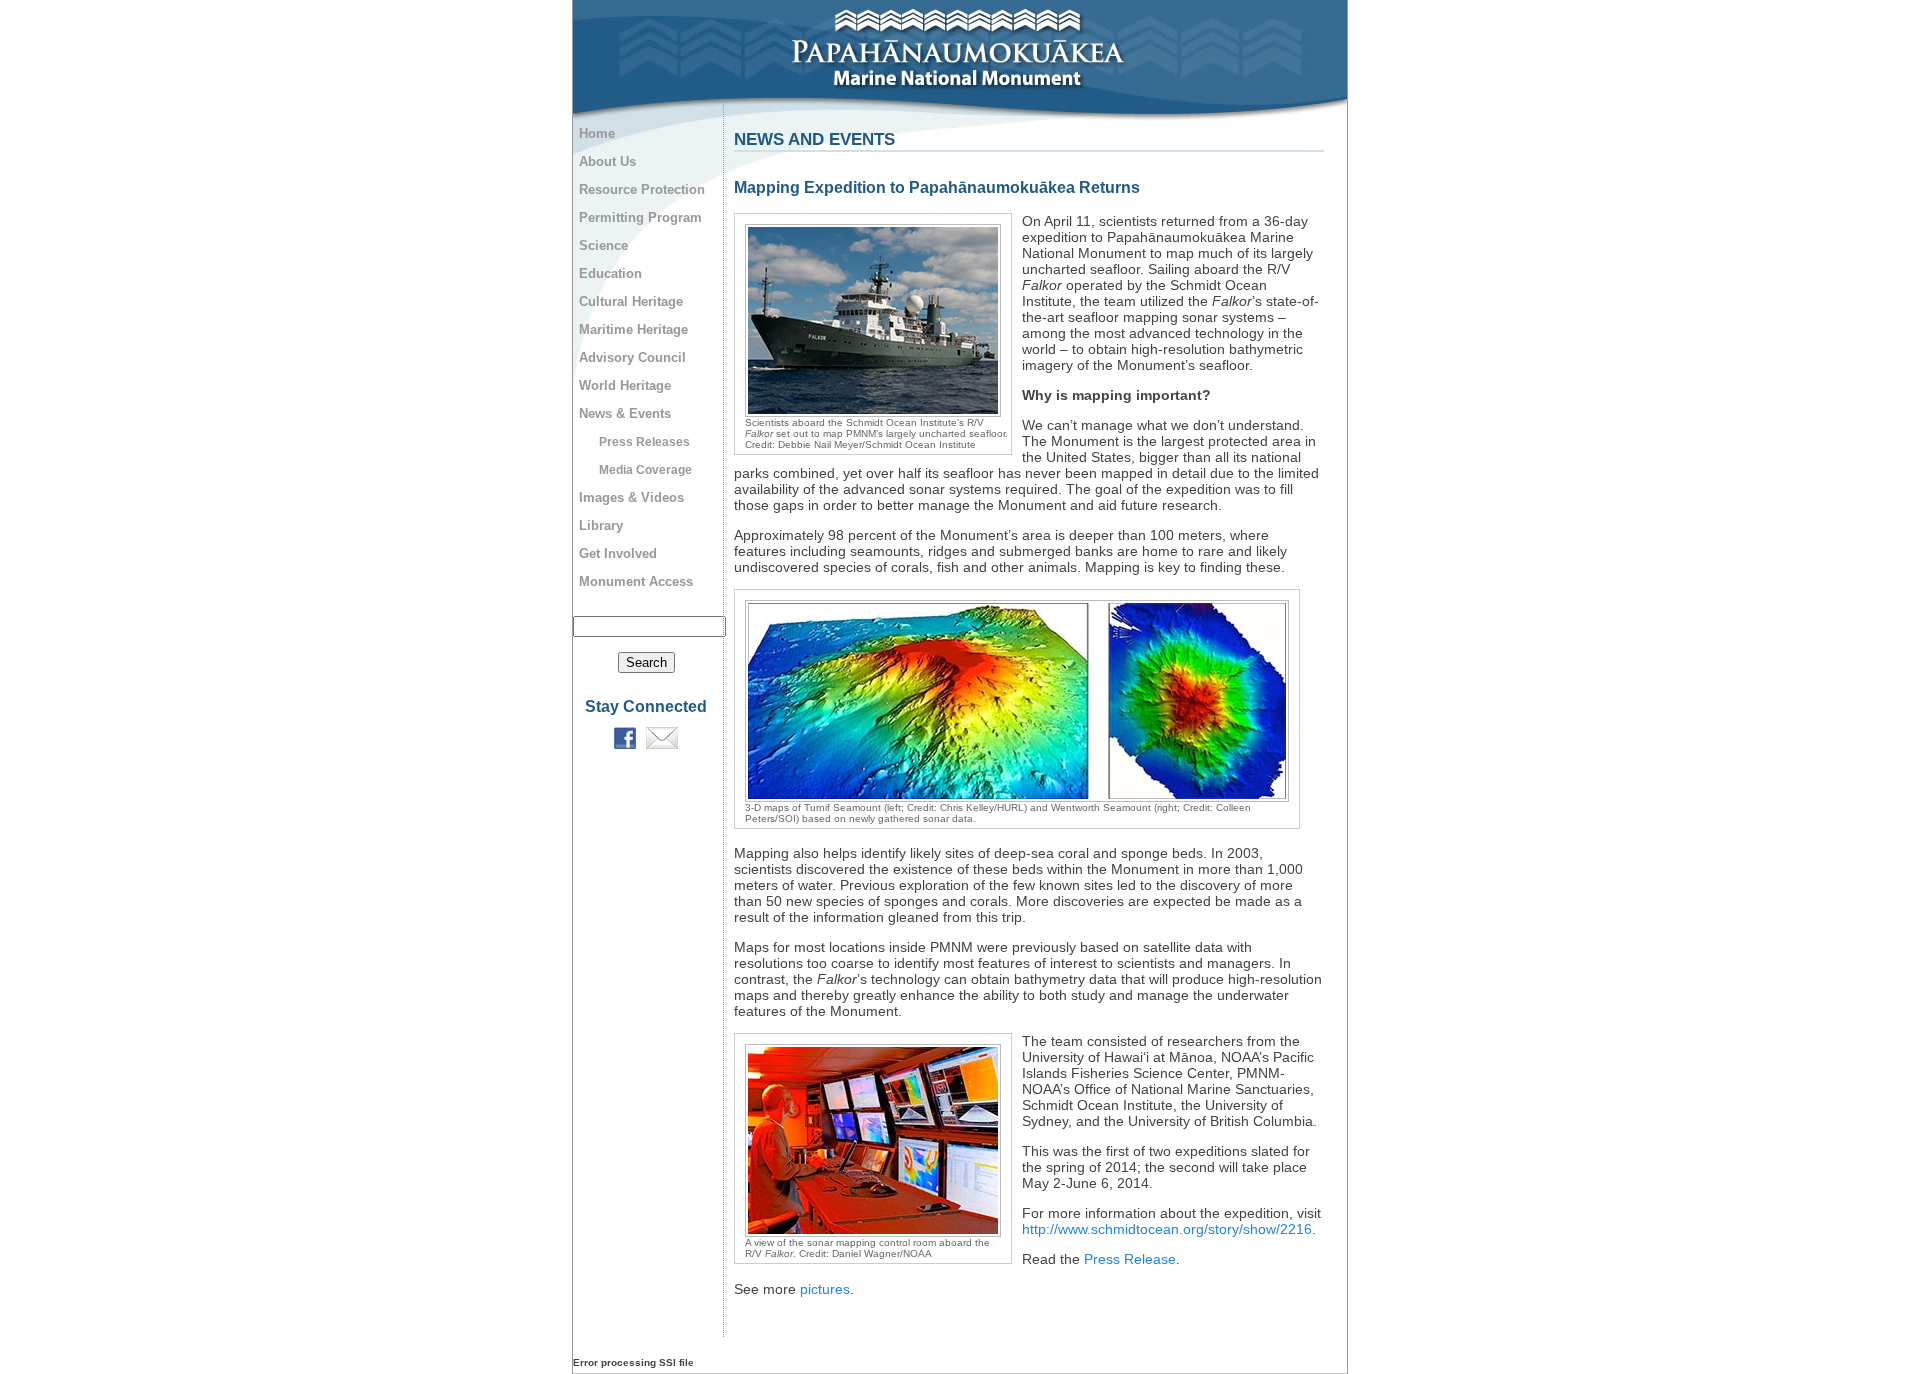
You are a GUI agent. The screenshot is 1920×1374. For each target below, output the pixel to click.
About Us (607, 161)
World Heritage (625, 385)
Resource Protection (642, 189)
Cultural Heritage (631, 301)
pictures (825, 1289)
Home (597, 133)
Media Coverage (645, 470)
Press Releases (644, 442)
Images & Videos (631, 497)
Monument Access (636, 581)
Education (610, 273)
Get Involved (618, 553)
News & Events (625, 413)
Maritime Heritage (633, 329)
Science (603, 245)
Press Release (1130, 1259)
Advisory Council (632, 357)
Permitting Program (640, 217)
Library (601, 525)
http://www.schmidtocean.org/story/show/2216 (1167, 1229)
